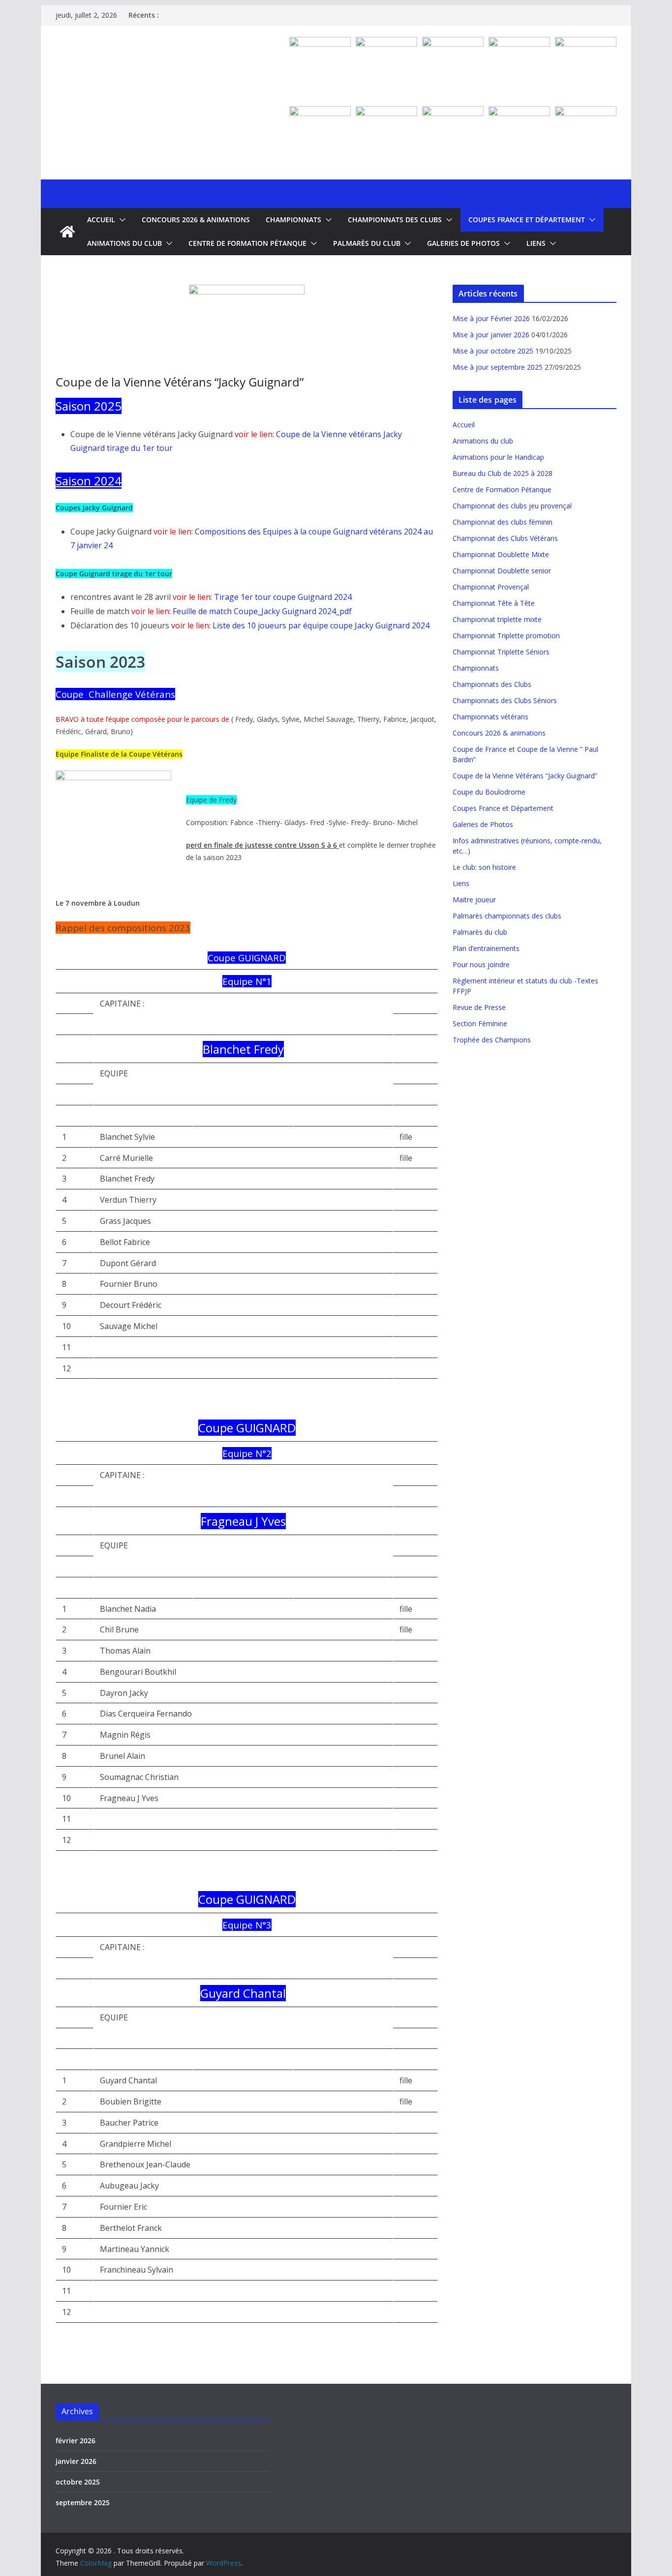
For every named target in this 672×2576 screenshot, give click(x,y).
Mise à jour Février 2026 (491, 318)
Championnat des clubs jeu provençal (512, 506)
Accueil (101, 220)
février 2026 (76, 2441)
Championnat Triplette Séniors (501, 652)
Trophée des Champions (492, 1040)
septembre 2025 (83, 2502)
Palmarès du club (367, 243)
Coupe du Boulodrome (489, 792)
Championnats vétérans (490, 717)
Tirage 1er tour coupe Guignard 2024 (283, 597)
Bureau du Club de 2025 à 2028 (503, 473)
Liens (536, 243)
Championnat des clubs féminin (503, 522)
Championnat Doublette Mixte (501, 554)
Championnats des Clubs (395, 220)
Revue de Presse (479, 1007)
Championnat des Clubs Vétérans (505, 538)
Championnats (293, 220)
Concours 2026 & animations (196, 220)
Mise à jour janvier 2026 (491, 335)
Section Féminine (480, 1023)
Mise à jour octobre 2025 (493, 351)
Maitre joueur (474, 900)
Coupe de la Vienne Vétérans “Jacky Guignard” (525, 776)
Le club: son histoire (484, 867)
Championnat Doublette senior (502, 571)
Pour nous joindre (481, 964)
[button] (121, 220)
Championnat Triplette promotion (506, 636)
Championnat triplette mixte (497, 619)
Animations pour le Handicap (498, 457)
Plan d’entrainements (486, 948)
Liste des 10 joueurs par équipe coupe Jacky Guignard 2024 (321, 625)
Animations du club (124, 243)
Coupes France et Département (527, 220)
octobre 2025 (78, 2482)
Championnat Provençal (491, 587)
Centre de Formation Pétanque (247, 243)
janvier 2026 (76, 2461)
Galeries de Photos (463, 243)
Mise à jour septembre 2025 (498, 367)
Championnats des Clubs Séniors (505, 700)
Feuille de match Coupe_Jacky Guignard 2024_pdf (262, 611)
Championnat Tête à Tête (494, 603)
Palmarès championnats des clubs (507, 916)
